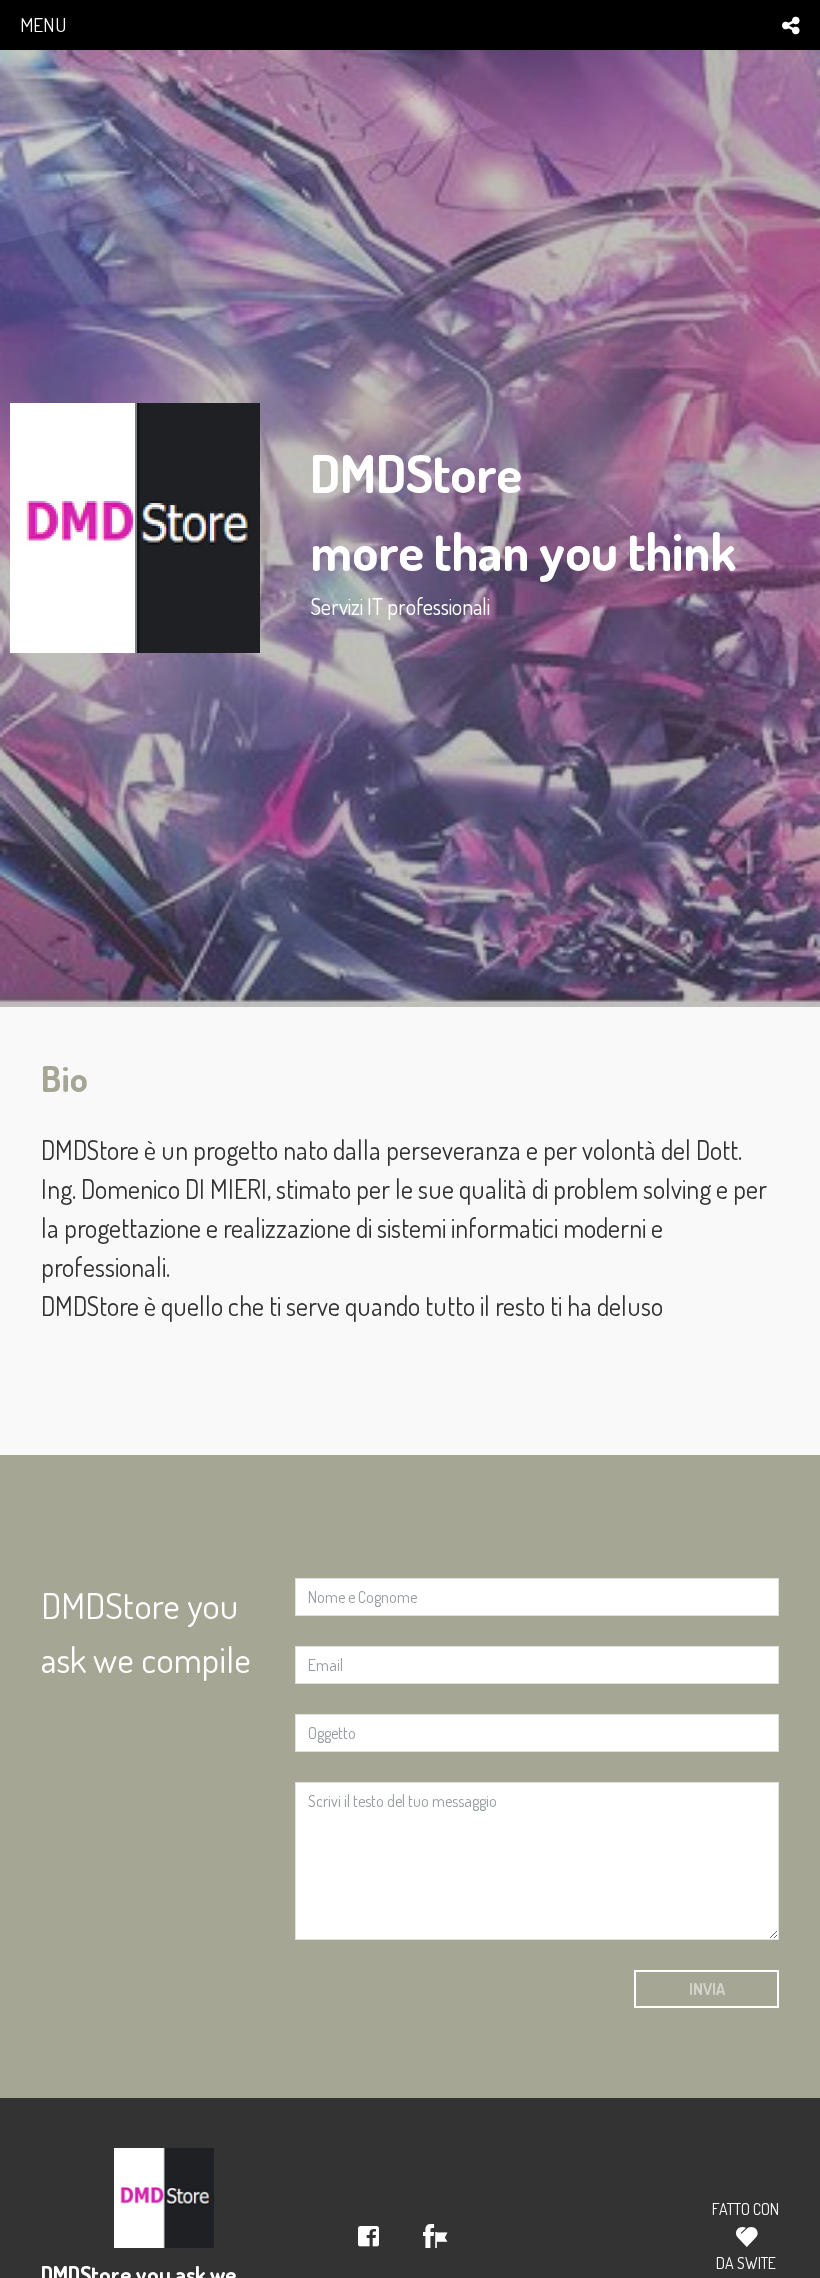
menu (43, 24)
